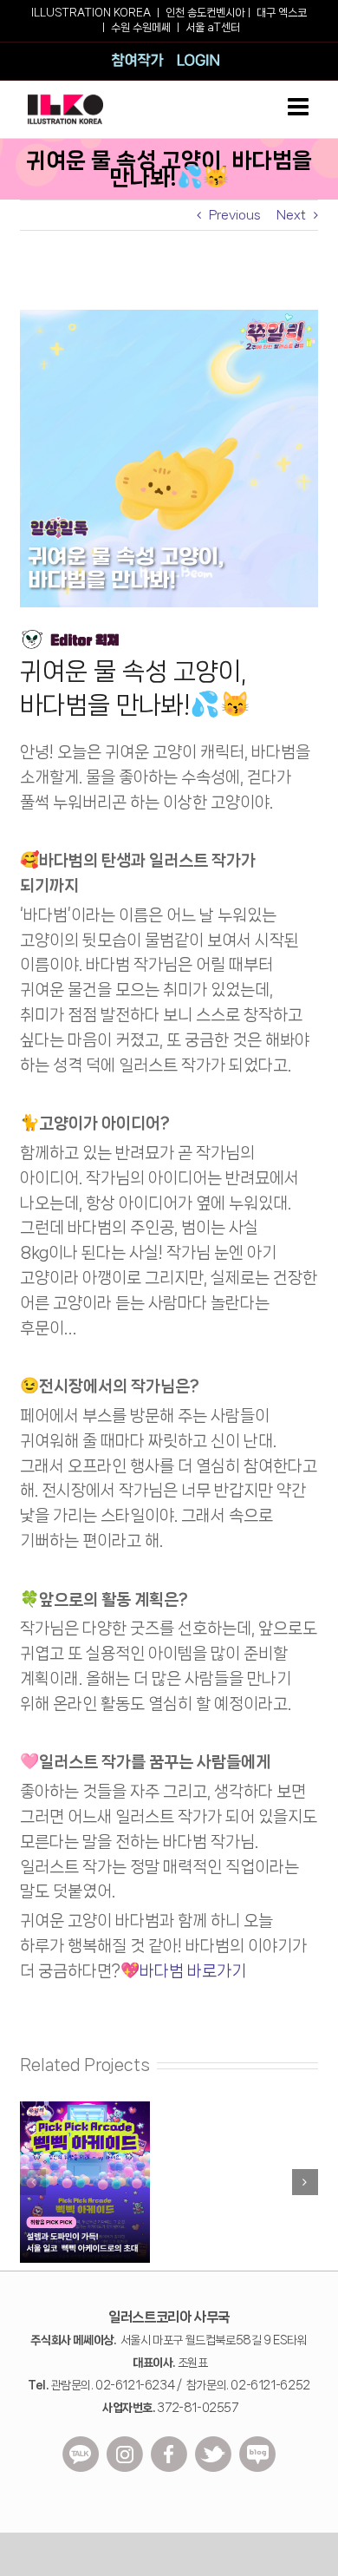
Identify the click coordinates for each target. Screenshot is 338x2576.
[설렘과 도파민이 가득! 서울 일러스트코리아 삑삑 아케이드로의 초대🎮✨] (85, 2108)
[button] (33, 2182)
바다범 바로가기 (193, 1971)
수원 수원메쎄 (141, 27)
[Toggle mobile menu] (300, 107)
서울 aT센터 (213, 27)
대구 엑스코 (282, 13)
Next (291, 215)
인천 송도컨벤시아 (205, 13)
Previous (235, 215)
